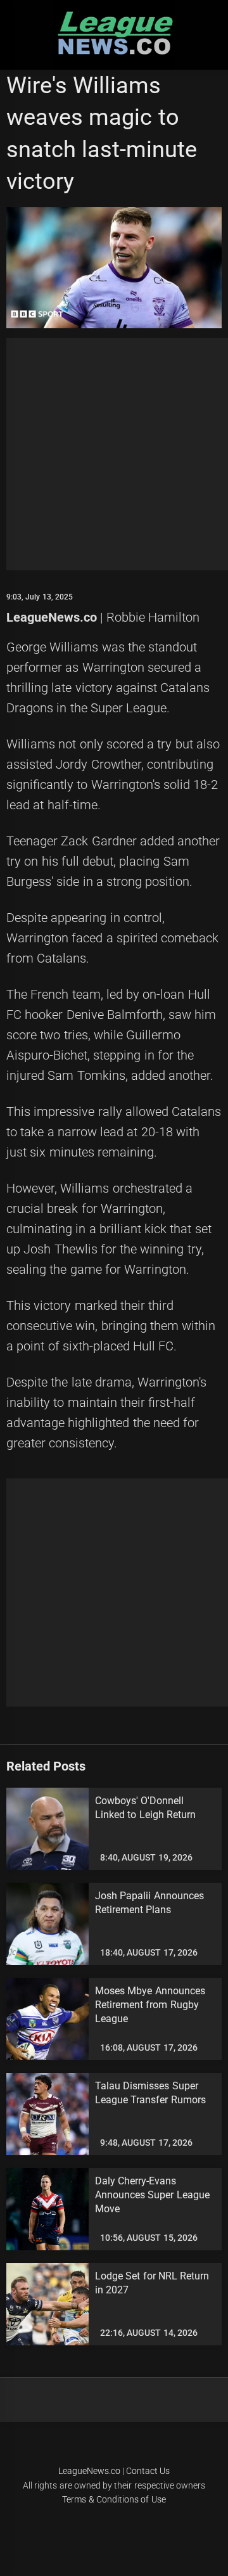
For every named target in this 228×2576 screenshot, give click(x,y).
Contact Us (148, 2471)
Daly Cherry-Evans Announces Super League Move (152, 2195)
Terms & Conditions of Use (114, 2499)
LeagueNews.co (52, 617)
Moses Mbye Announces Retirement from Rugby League (150, 2005)
